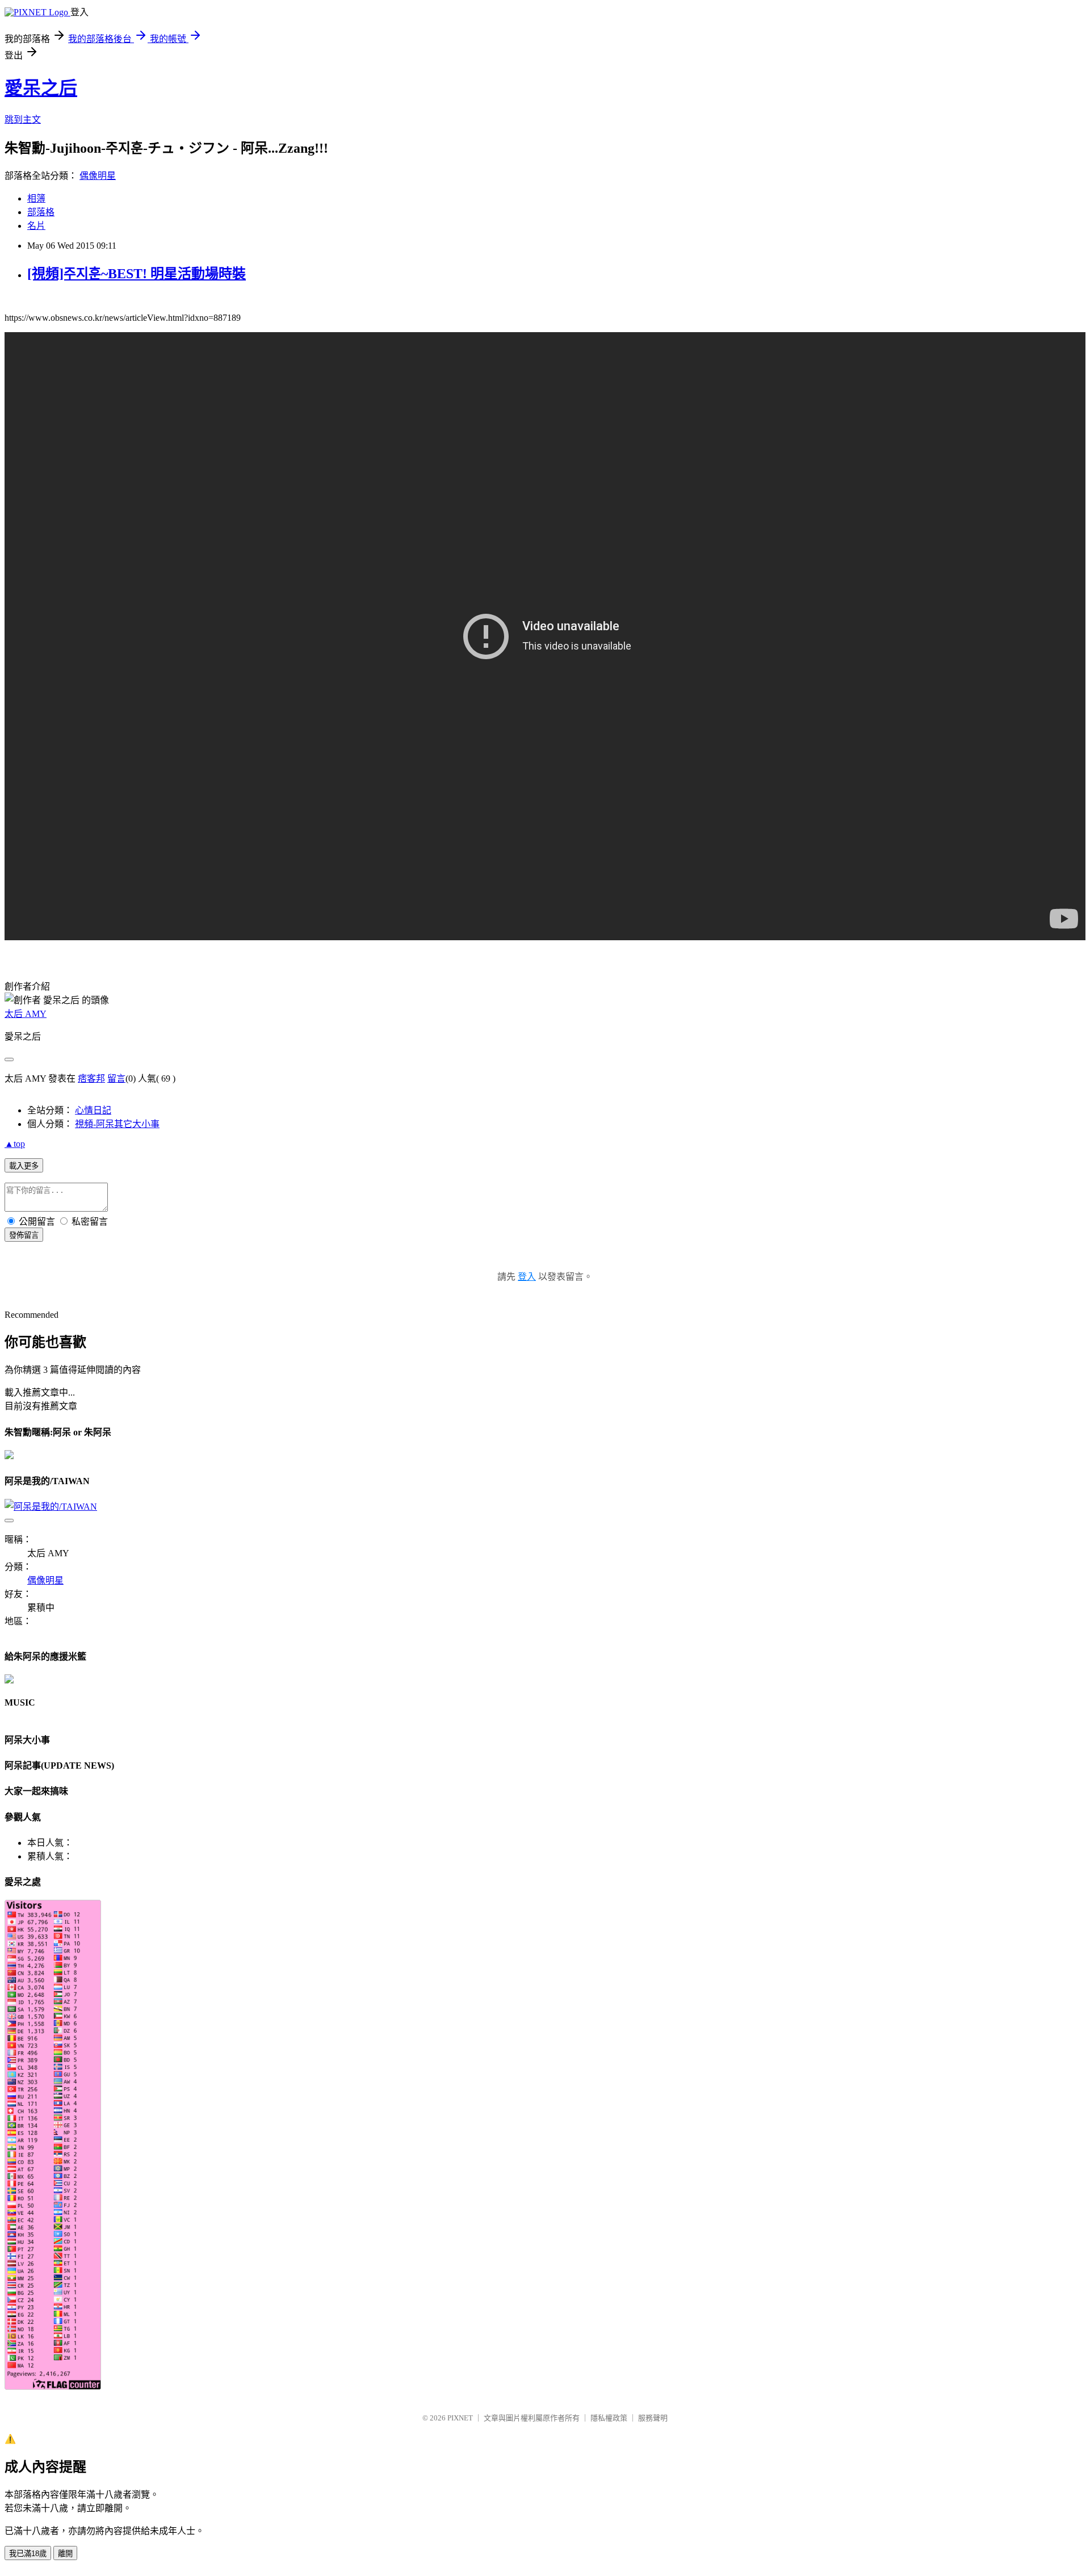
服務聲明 (653, 2418)
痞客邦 (91, 1078)
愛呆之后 (41, 88)
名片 (36, 226)
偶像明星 (98, 176)
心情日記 (93, 1110)
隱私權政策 (609, 2418)
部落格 (41, 212)
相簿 (36, 198)
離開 (65, 2554)
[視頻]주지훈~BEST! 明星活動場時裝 (137, 274)
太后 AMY (26, 1014)
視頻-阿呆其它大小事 (117, 1124)
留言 (116, 1078)
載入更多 (24, 1166)
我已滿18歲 (28, 2554)
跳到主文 (23, 120)
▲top (15, 1144)
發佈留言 (24, 1235)
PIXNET (460, 2418)
